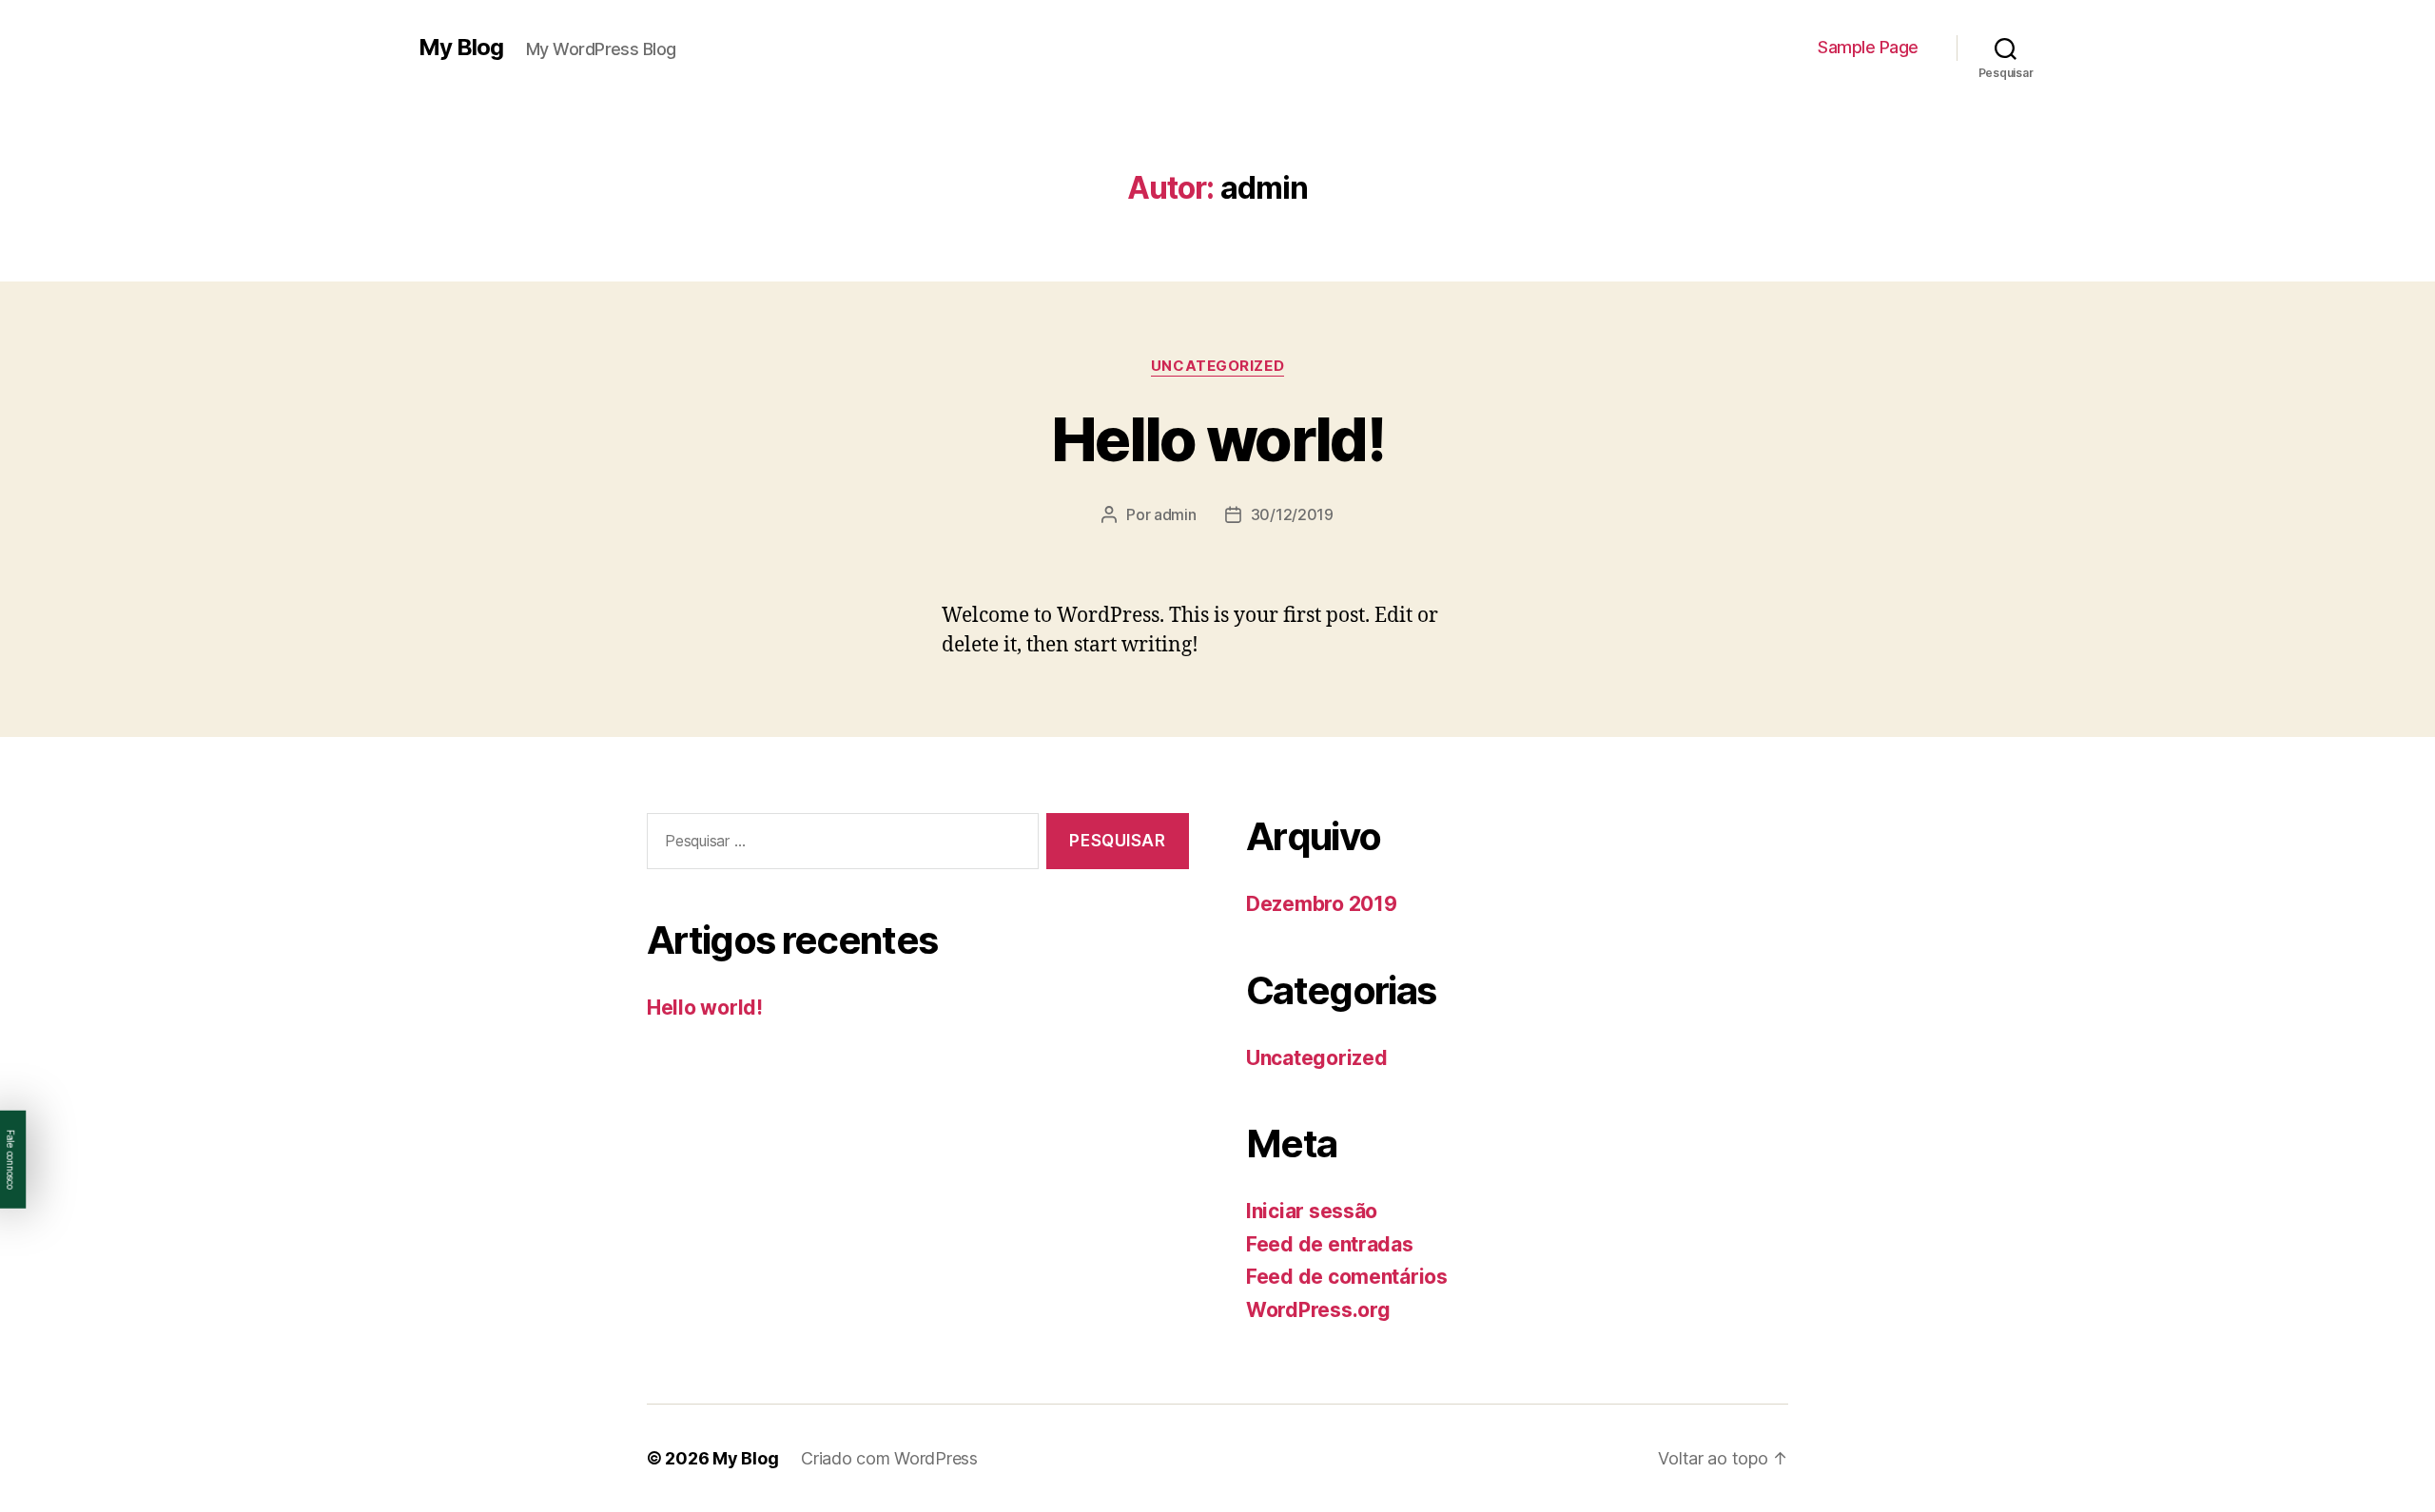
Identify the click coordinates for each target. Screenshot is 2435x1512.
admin (1175, 514)
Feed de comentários (1347, 1277)
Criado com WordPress (889, 1458)
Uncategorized (1217, 366)
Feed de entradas (1330, 1244)
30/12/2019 (1292, 514)
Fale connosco (10, 1159)
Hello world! (1217, 439)
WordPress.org (1318, 1310)
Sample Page (1868, 47)
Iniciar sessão (1312, 1211)
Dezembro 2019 (1322, 904)
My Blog (461, 48)
